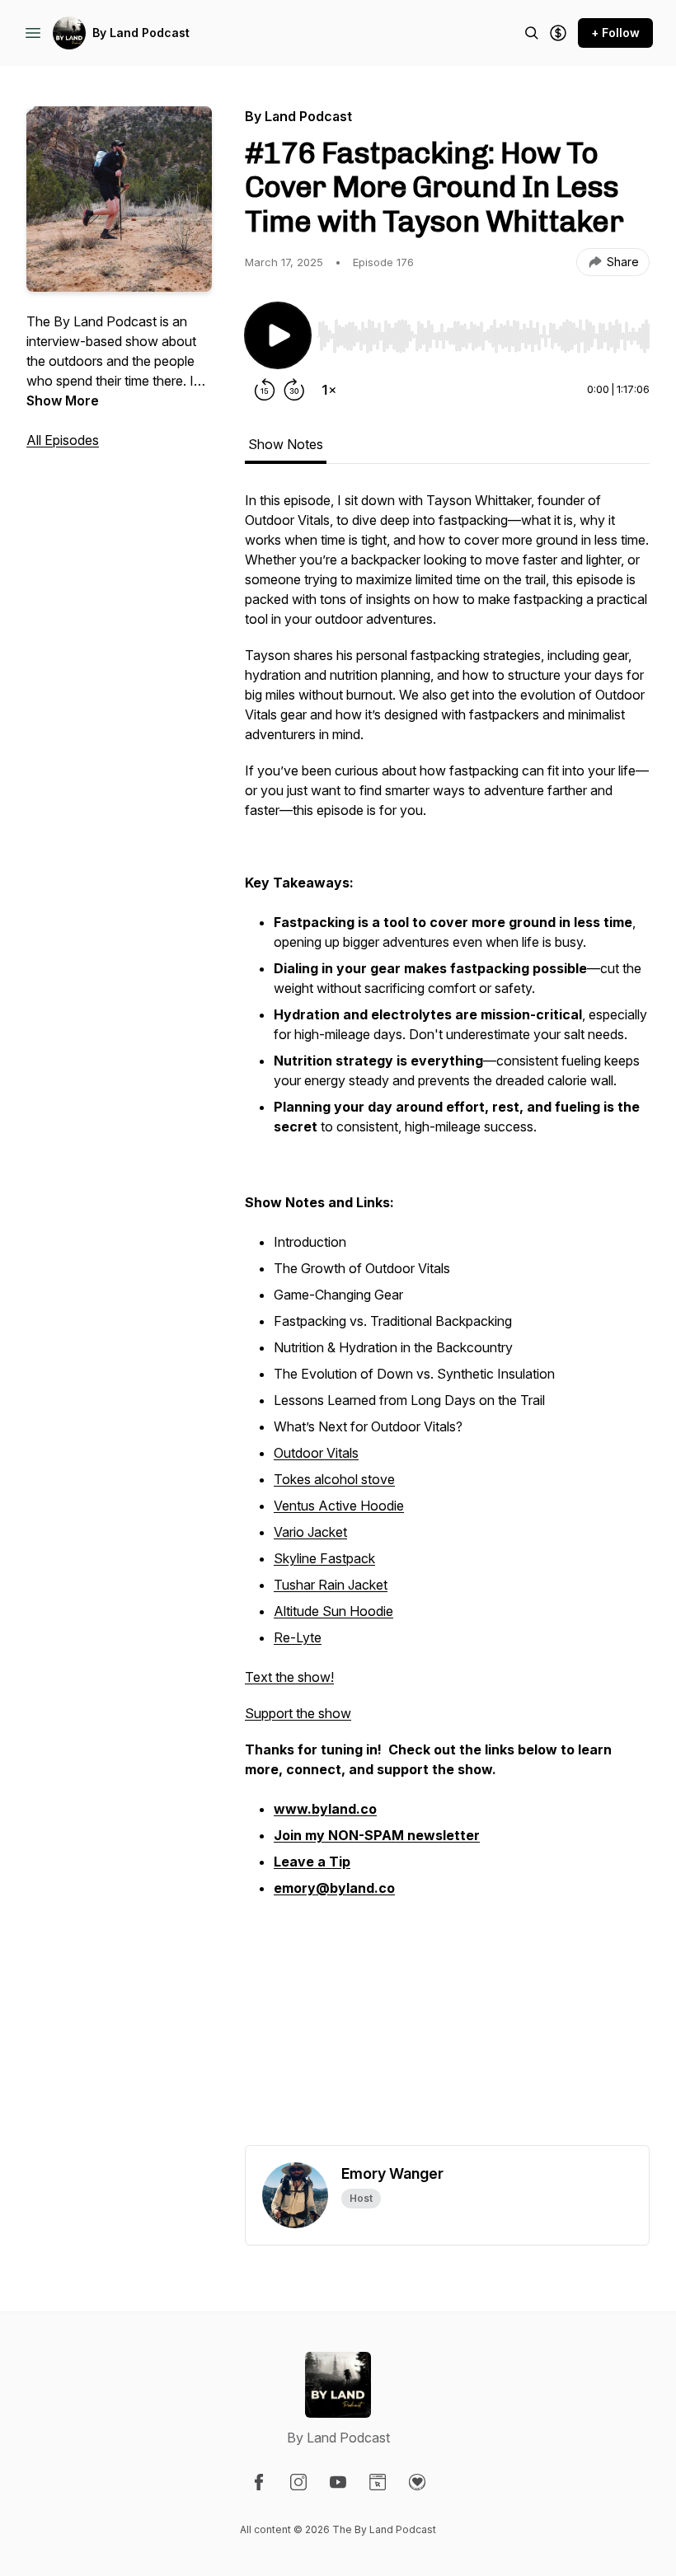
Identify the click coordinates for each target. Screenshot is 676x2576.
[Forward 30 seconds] (294, 390)
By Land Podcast (141, 33)
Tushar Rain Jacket (331, 1585)
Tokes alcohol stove (334, 1479)
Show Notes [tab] (286, 444)
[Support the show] (558, 33)
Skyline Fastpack (324, 1558)
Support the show (298, 1713)
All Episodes (63, 440)
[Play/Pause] (278, 335)
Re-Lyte (298, 1637)
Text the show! (289, 1677)
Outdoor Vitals (316, 1453)
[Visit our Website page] (378, 2482)
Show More (63, 400)
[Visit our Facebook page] (259, 2482)
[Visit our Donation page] (417, 2482)
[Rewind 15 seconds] (265, 390)
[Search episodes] (532, 33)
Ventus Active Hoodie (339, 1506)
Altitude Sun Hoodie (333, 1611)
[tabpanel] (447, 1318)
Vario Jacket (310, 1532)
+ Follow (615, 33)
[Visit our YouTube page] (338, 2482)
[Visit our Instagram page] (298, 2482)
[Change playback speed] (329, 390)
